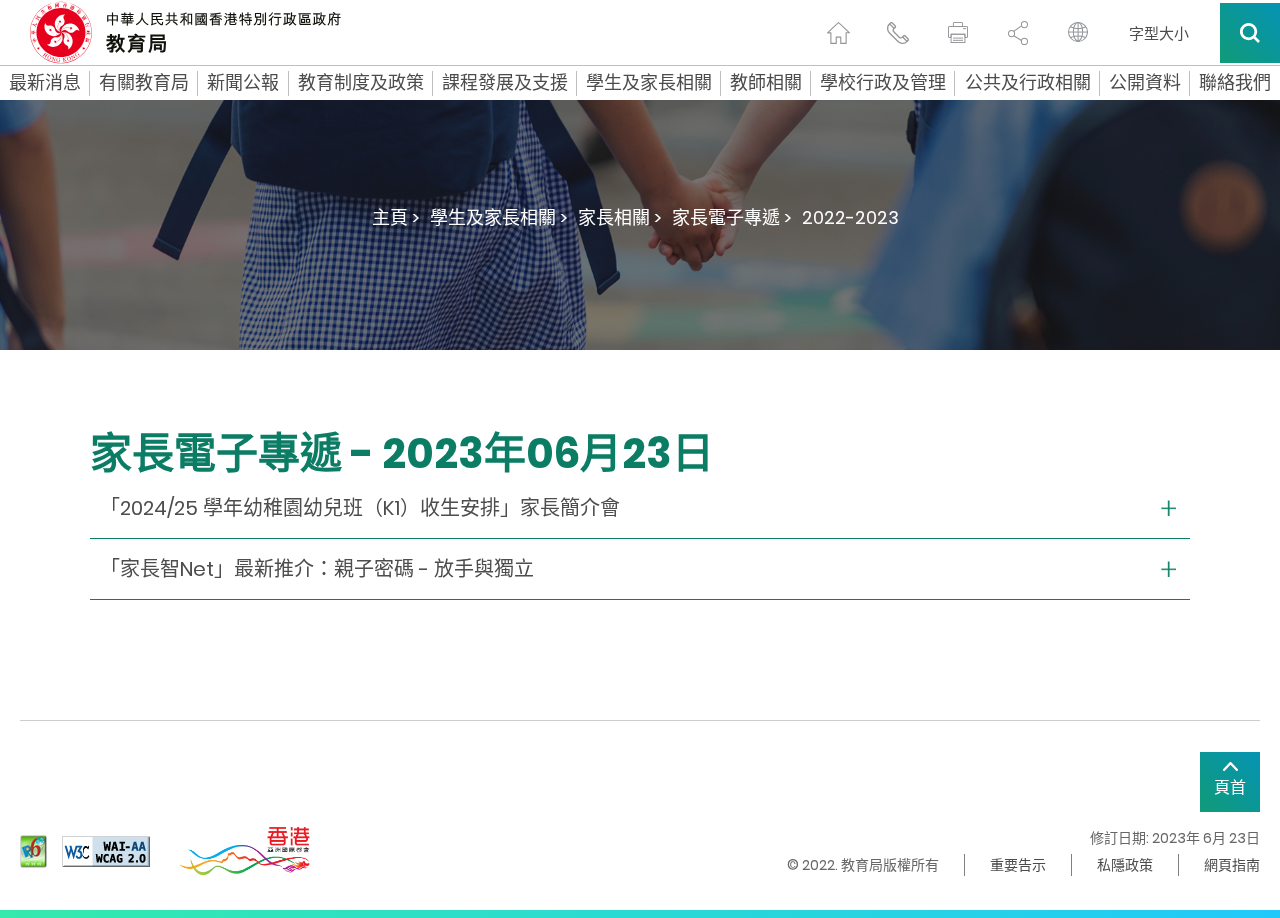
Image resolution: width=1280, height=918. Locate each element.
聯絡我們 (1235, 83)
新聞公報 (243, 83)
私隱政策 (1125, 865)
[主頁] (838, 33)
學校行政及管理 (883, 83)
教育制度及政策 (361, 83)
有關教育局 (144, 83)
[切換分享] (1018, 33)
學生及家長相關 (649, 83)
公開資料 (1145, 83)
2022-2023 (850, 217)
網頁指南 (1232, 865)
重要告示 (1018, 865)
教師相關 (766, 83)
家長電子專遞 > (732, 217)
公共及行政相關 (1028, 83)
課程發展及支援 (505, 83)
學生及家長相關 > (499, 217)
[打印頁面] (958, 33)
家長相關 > (620, 217)
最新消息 (45, 83)
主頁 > (396, 217)
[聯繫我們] (898, 33)
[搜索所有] (1250, 33)
